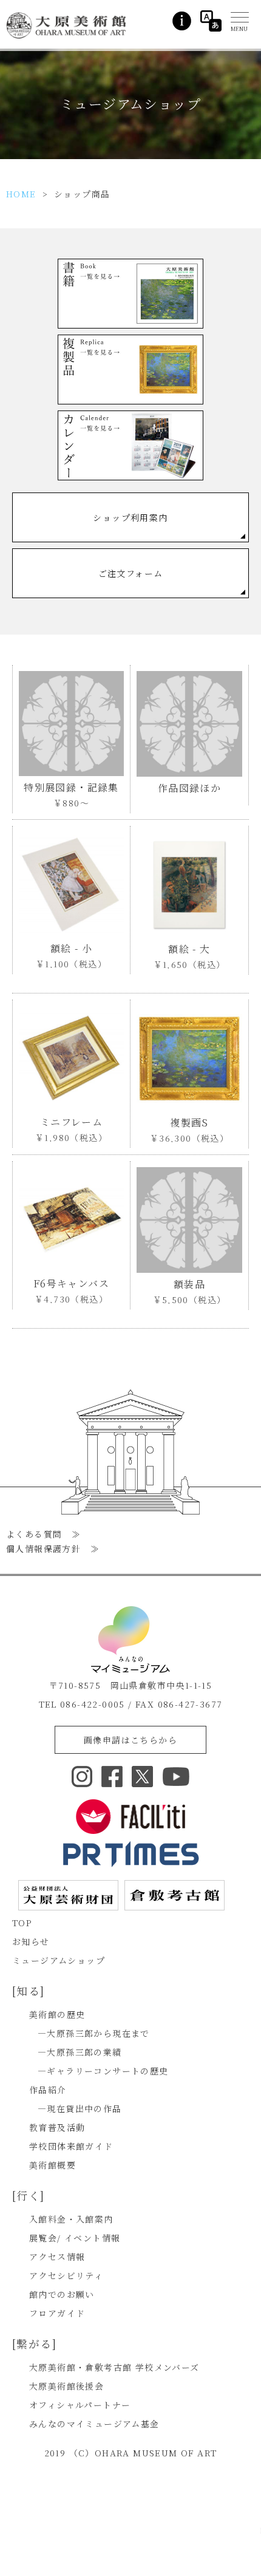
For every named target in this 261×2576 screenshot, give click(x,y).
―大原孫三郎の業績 (80, 2052)
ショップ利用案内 (130, 517)
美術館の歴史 (57, 2014)
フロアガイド (57, 2313)
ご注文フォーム (131, 573)
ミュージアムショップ (59, 1960)
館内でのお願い (62, 2294)
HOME (21, 194)
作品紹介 (48, 2090)
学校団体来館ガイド (71, 2146)
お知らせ (31, 1941)
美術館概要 (53, 2165)
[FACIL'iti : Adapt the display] (130, 1817)
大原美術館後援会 (66, 2386)
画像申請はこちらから (130, 1740)
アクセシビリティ (66, 2275)
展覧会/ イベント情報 (75, 2238)
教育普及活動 (57, 2127)
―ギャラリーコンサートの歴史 (103, 2071)
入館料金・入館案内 (71, 2219)
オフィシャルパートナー (80, 2405)
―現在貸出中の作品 (80, 2108)
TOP (22, 1923)
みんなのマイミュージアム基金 (94, 2424)
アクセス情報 (57, 2257)
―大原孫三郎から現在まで (94, 2033)
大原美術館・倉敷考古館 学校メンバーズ (114, 2367)
